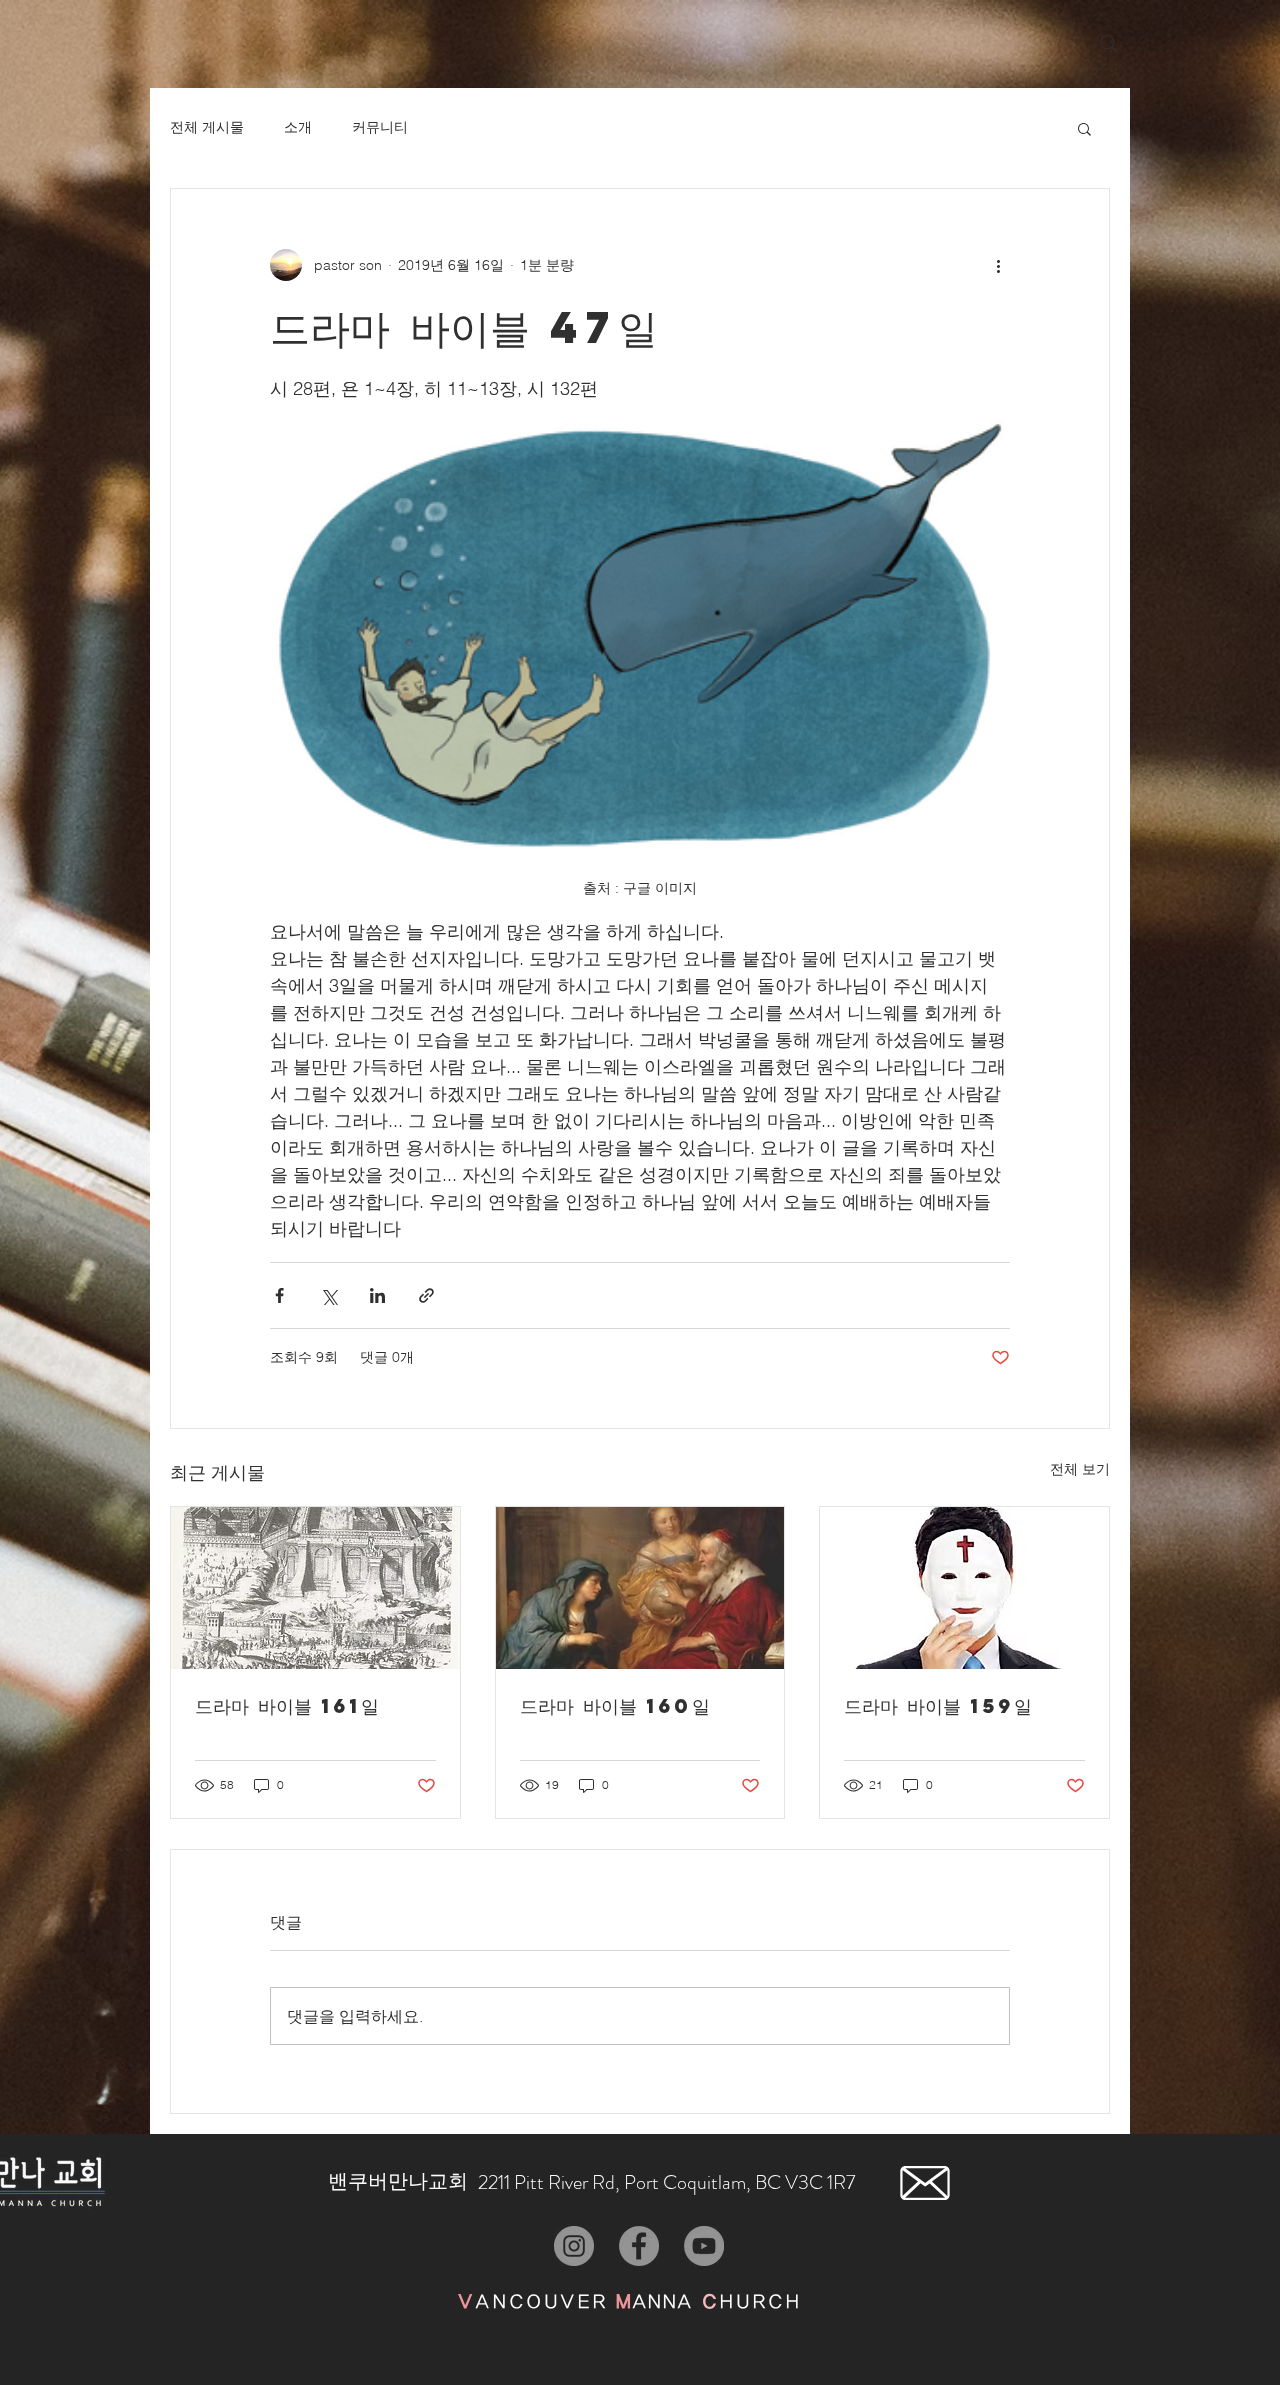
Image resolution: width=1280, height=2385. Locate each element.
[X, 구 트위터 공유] (328, 1295)
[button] (1084, 128)
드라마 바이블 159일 (938, 1705)
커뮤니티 (380, 127)
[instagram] (574, 2246)
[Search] (1109, 44)
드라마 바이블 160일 (615, 1705)
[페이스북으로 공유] (279, 1295)
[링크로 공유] (426, 1295)
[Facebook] (639, 2246)
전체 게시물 (207, 127)
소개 (298, 127)
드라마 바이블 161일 (287, 1705)
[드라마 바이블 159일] (964, 1588)
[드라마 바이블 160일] (640, 1588)
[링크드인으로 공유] (377, 1295)
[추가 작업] (998, 265)
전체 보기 (1080, 1469)
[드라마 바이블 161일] (315, 1588)
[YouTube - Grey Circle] (704, 2246)
